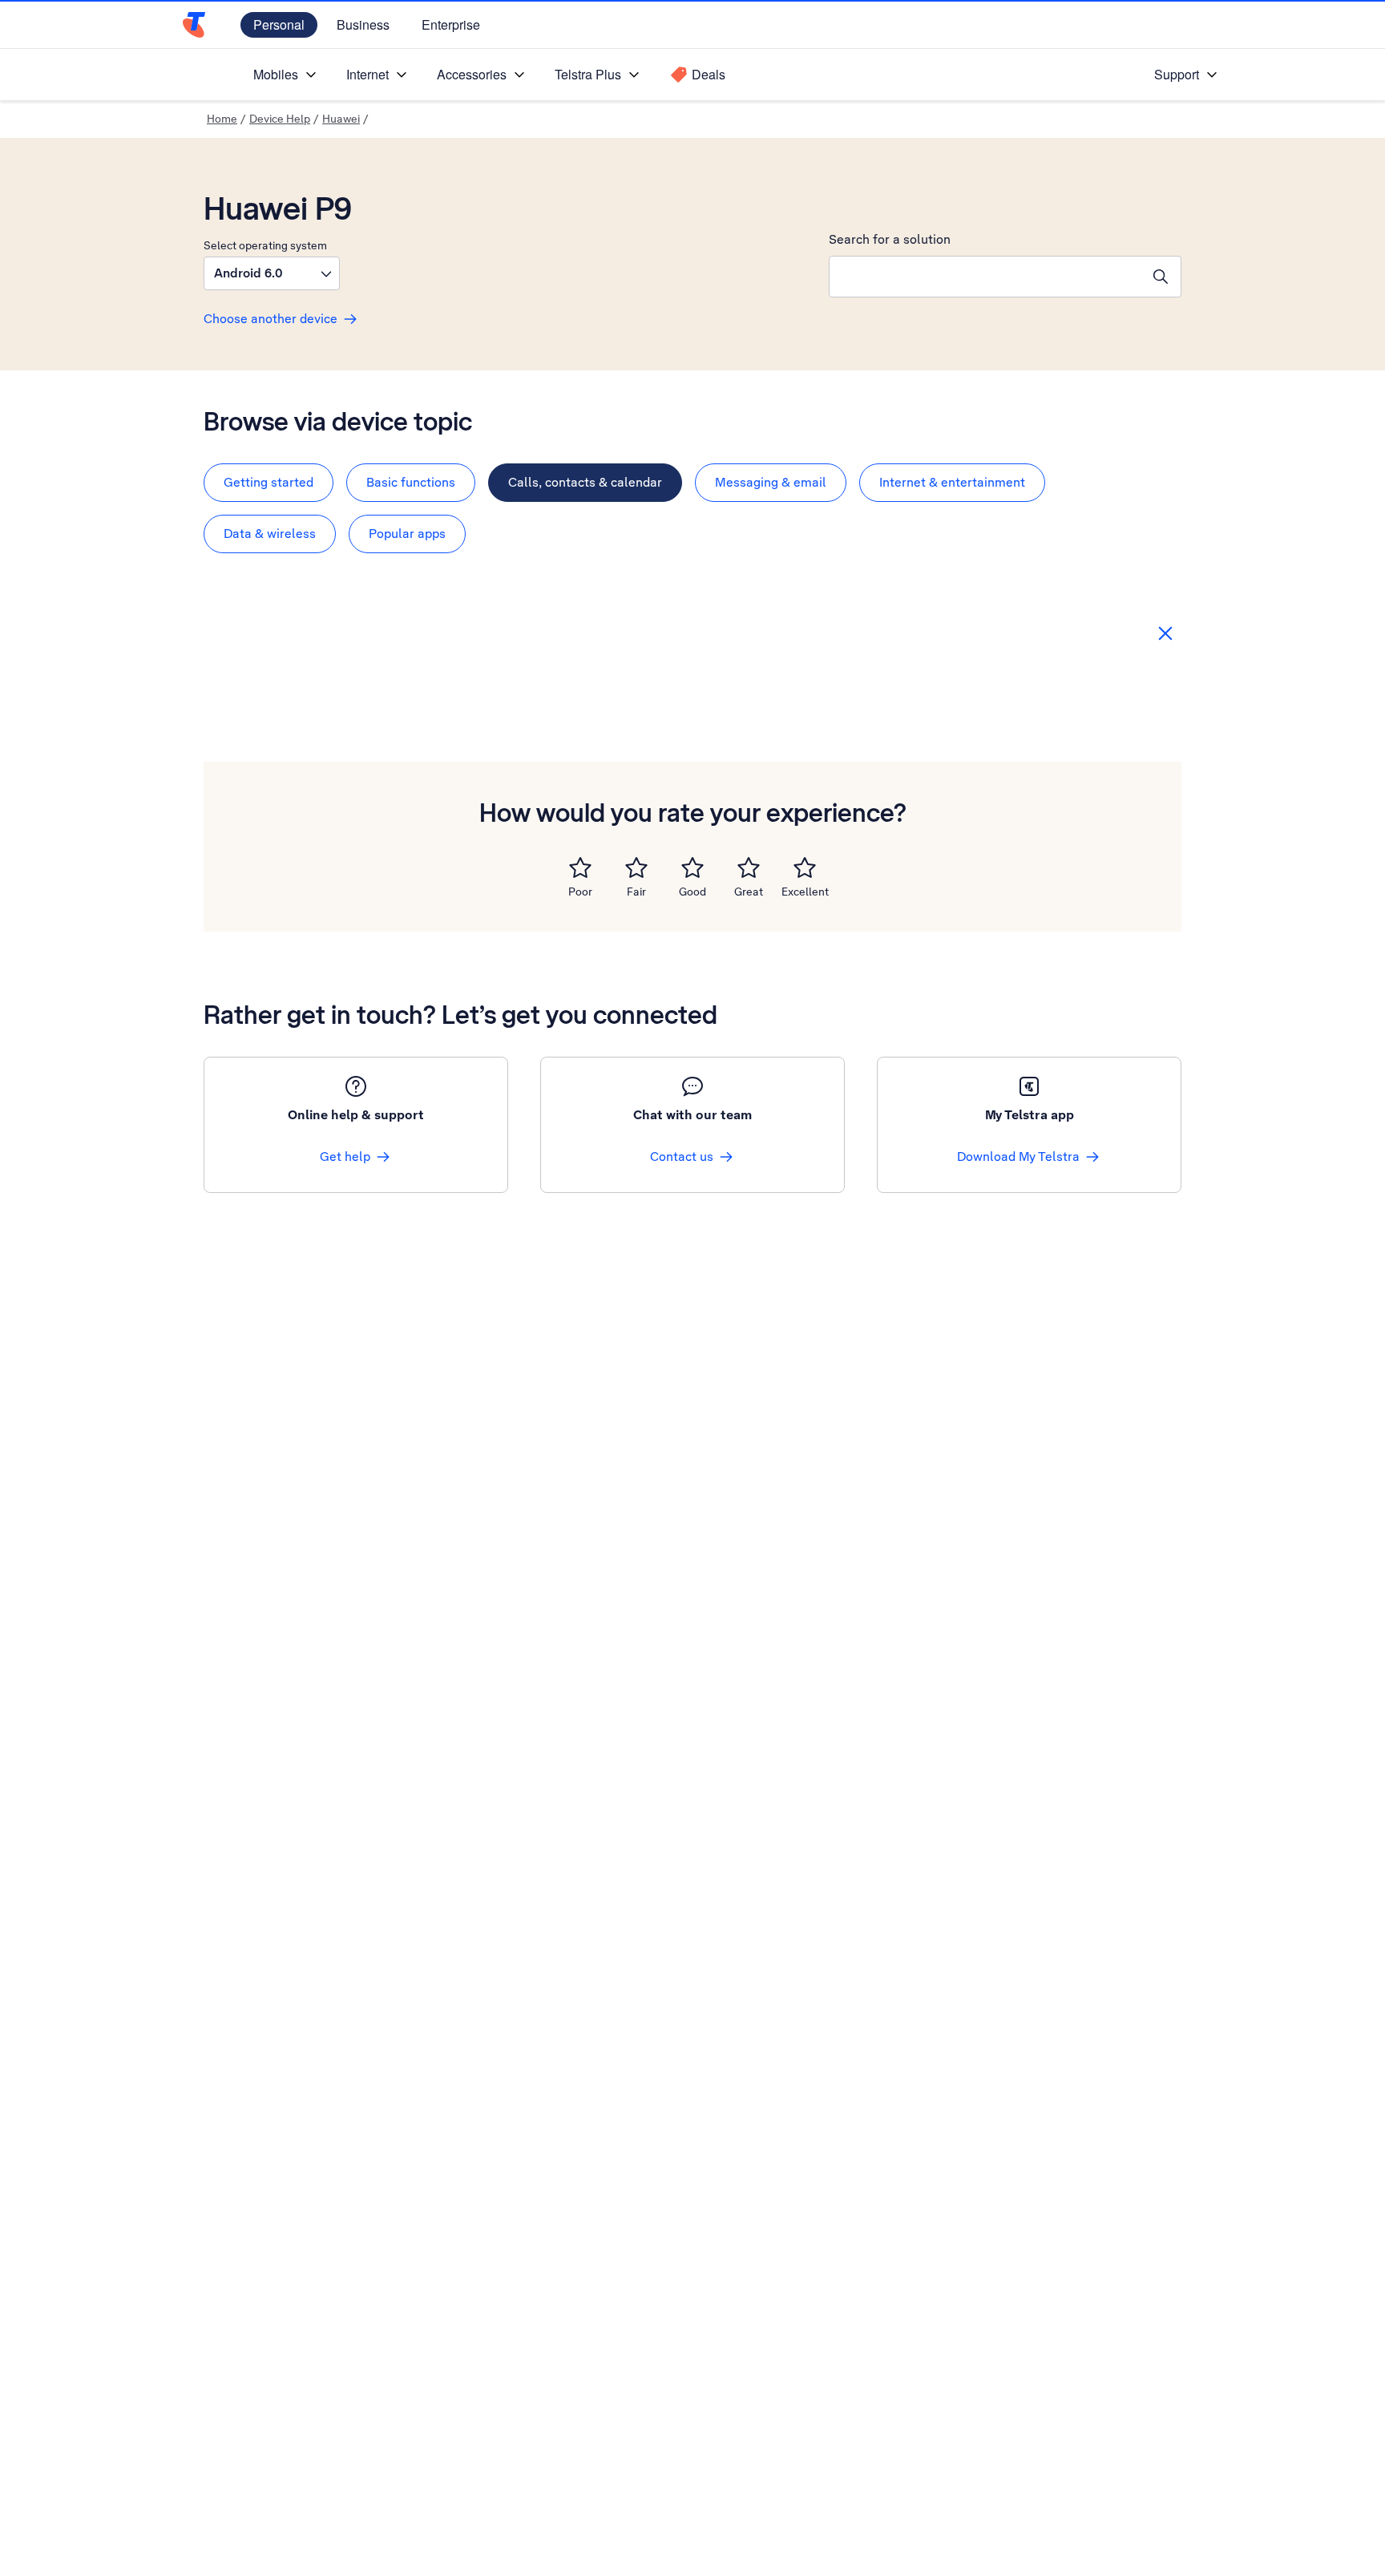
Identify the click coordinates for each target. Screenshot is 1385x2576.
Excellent (805, 892)
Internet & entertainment (952, 482)
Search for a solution (890, 239)
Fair (636, 892)
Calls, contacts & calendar (585, 482)
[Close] (1165, 633)
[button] (272, 273)
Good (692, 892)
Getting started (269, 482)
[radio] (580, 867)
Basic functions (411, 482)
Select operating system (265, 245)
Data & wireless (270, 534)
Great (749, 892)
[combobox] (985, 277)
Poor (580, 892)
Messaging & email (771, 482)
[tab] (269, 483)
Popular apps (407, 534)
